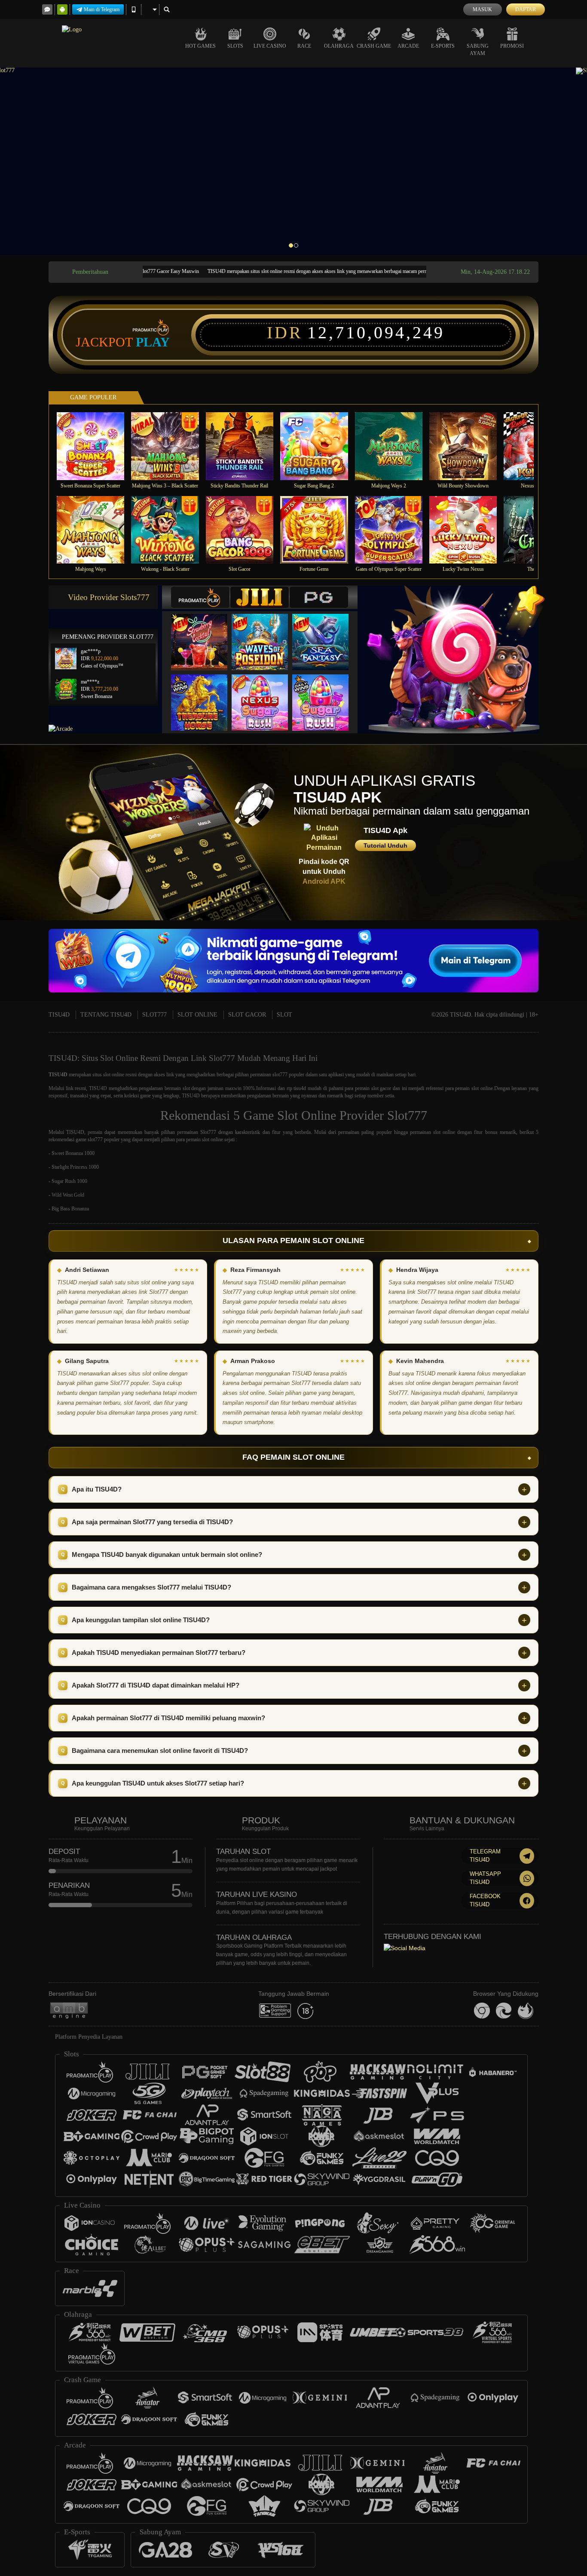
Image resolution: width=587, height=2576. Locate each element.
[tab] (200, 597)
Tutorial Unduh (385, 845)
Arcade (408, 46)
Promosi (512, 46)
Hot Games (200, 46)
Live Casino (270, 46)
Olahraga (339, 46)
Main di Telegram (102, 9)
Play (153, 342)
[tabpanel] (293, 161)
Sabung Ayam (478, 50)
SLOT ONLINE (197, 1015)
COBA (205, 633)
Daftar (526, 9)
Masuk (482, 9)
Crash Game (374, 46)
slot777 (280, 1075)
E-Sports (443, 46)
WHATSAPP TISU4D (485, 1878)
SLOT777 (154, 1015)
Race (304, 46)
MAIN (96, 446)
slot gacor (381, 1088)
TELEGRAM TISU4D (485, 1856)
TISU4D (59, 1015)
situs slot (101, 1075)
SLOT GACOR (247, 1015)
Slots (235, 46)
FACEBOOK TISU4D (485, 1900)
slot (186, 1088)
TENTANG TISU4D (106, 1015)
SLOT (284, 1015)
